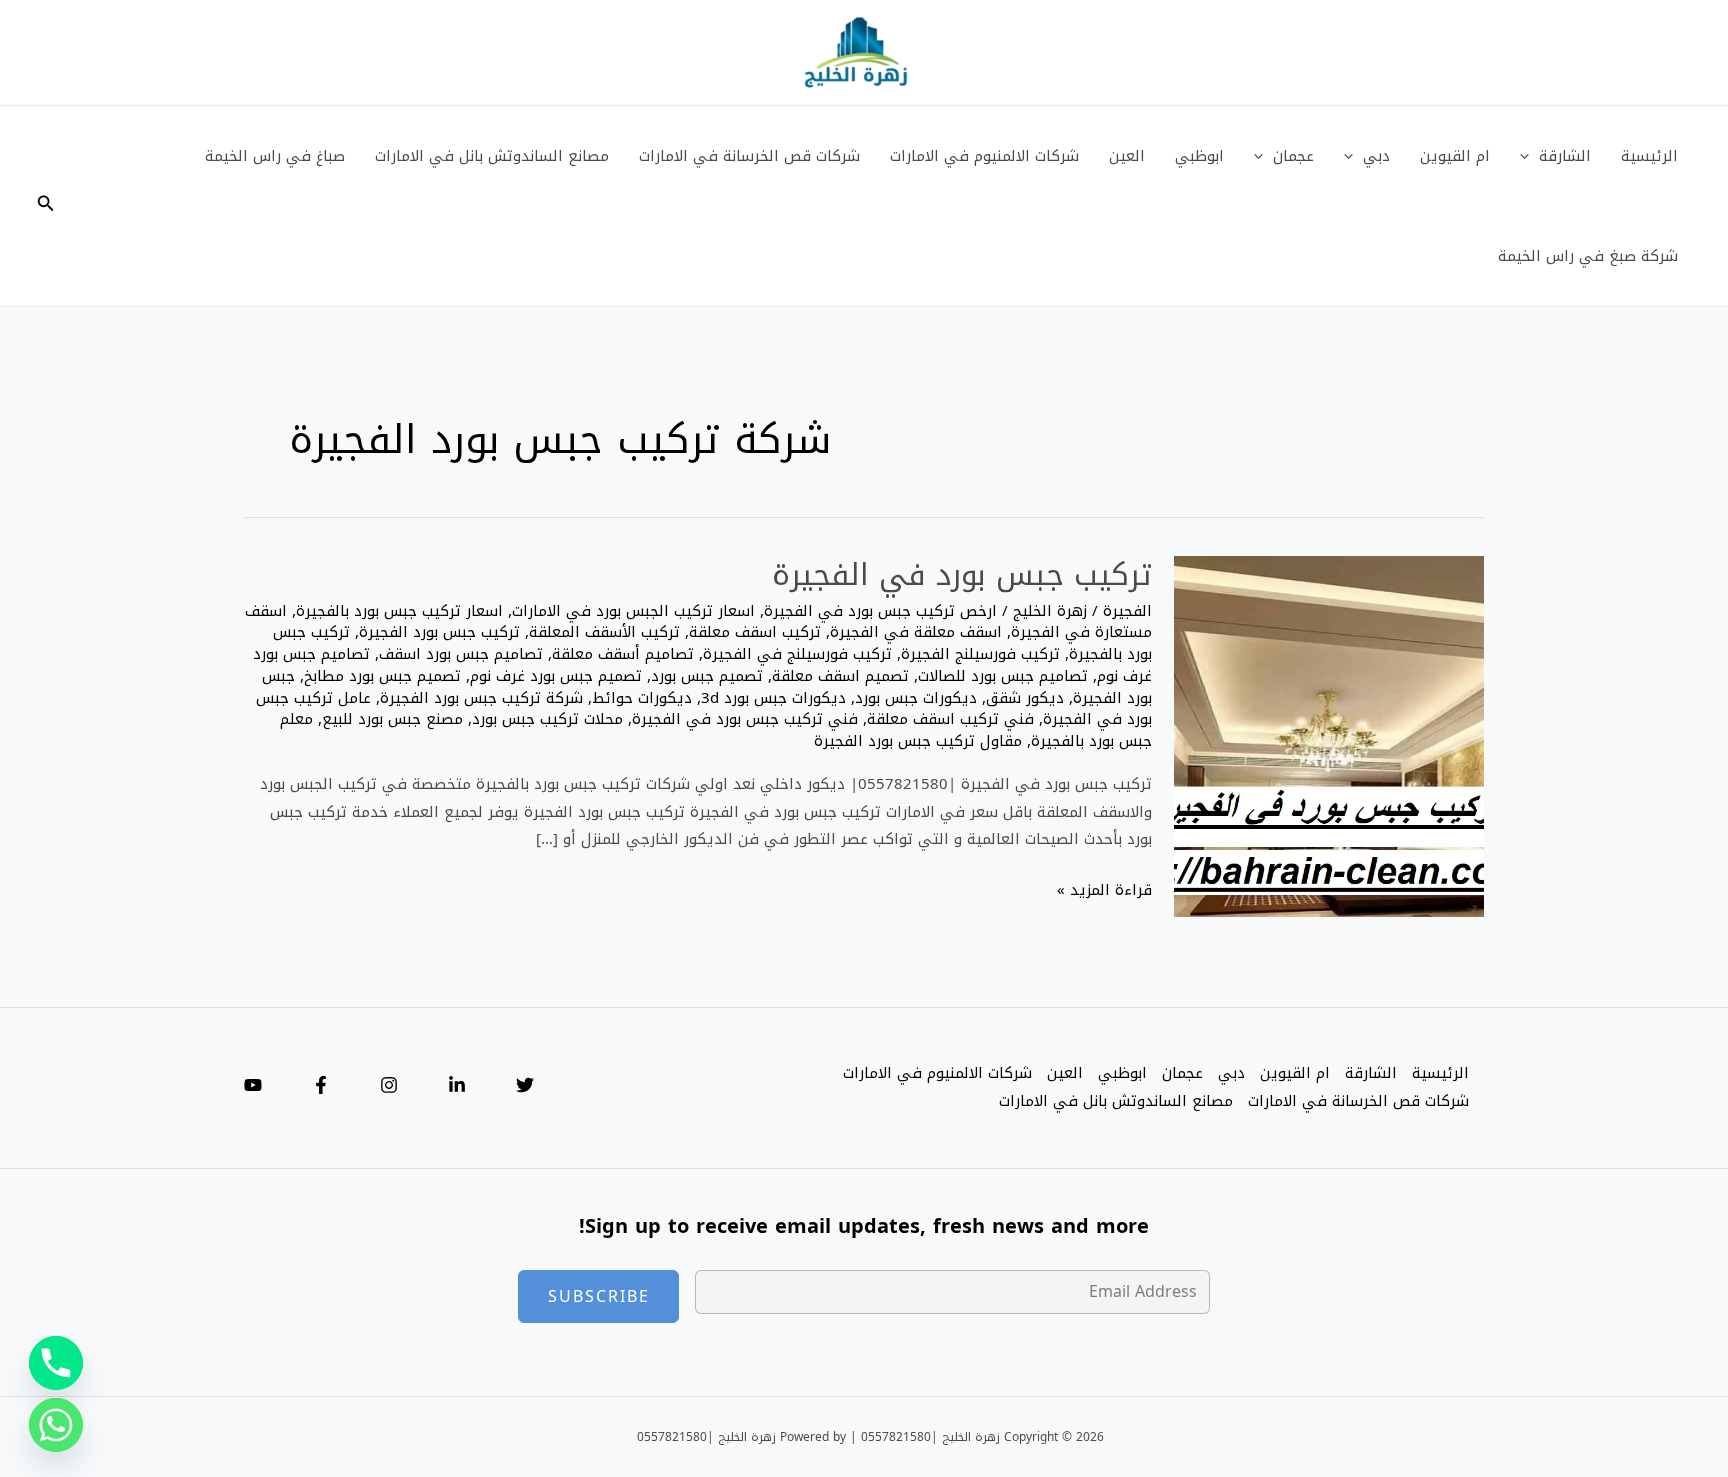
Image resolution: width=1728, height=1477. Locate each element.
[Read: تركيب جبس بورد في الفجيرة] (1329, 738)
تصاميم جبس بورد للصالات (1003, 676)
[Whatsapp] (56, 1425)
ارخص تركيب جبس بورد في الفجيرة (880, 611)
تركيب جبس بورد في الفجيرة (962, 575)
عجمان (1293, 156)
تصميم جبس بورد (707, 676)
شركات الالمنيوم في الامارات (984, 156)
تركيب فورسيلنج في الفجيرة (797, 654)
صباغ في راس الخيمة (275, 156)
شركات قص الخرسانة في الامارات (749, 156)
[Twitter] (525, 1085)
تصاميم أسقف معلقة (623, 654)
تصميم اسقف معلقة (840, 676)
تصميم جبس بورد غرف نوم (556, 676)
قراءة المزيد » (1104, 891)
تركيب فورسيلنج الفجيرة (980, 654)
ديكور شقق (1025, 698)
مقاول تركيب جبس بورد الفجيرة (918, 741)
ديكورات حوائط (642, 698)
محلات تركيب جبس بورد (547, 719)
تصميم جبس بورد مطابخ (382, 676)
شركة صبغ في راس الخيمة (1588, 256)
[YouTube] (253, 1085)
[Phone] (56, 1363)
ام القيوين (1455, 156)
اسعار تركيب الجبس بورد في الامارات (633, 611)
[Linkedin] (457, 1085)
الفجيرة (1127, 611)
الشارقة (1565, 156)
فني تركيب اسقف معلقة (950, 719)
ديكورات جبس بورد (916, 698)
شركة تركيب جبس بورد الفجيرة (481, 698)
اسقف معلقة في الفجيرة (916, 632)
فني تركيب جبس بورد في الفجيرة (745, 719)
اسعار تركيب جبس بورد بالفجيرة (399, 611)
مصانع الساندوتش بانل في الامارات (492, 156)
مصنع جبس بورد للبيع (392, 719)
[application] (1529, 156)
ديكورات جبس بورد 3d (773, 698)
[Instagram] (389, 1085)
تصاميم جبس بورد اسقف (461, 654)
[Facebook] (321, 1085)
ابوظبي (1199, 156)
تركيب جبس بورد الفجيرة (439, 632)
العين (1127, 156)
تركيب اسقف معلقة (755, 632)
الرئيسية (1649, 156)
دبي (1376, 156)
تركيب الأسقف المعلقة (604, 632)
